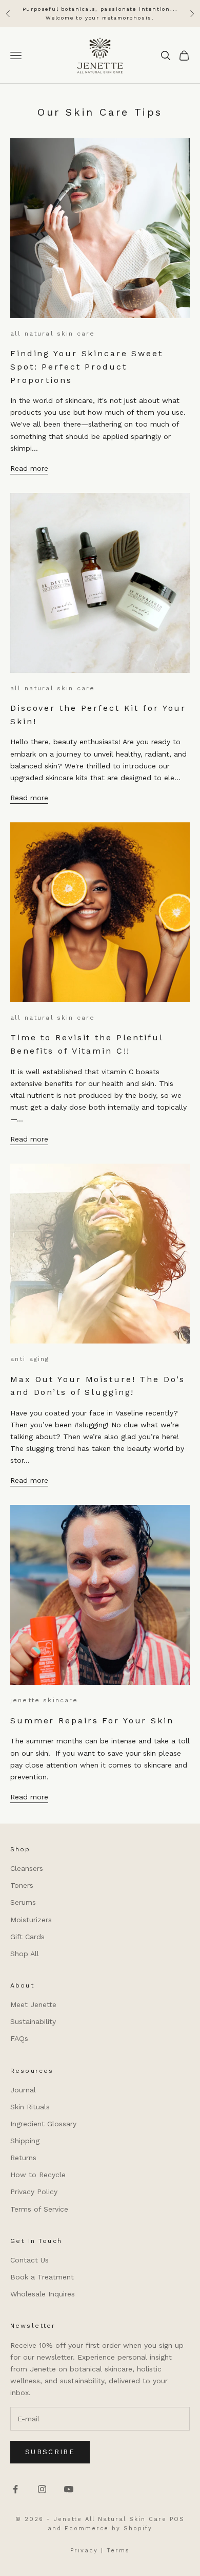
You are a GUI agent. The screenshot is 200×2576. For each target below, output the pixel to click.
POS (177, 2519)
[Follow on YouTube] (69, 2489)
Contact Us (29, 2260)
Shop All (25, 1954)
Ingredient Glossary (43, 2124)
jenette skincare (44, 1700)
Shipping (25, 2141)
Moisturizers (31, 1920)
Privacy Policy (34, 2192)
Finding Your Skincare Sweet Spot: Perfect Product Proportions (87, 366)
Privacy (84, 2551)
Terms (118, 2551)
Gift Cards (27, 1937)
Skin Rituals (30, 2107)
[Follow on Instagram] (42, 2489)
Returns (23, 2158)
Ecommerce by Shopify (109, 2528)
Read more (29, 468)
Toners (22, 1885)
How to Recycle (38, 2175)
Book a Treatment (42, 2277)
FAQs (19, 2038)
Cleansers (27, 1868)
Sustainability (33, 2021)
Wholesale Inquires (43, 2294)
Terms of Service (39, 2209)
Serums (23, 1902)
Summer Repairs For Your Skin (92, 1721)
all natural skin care (53, 334)
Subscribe (50, 2452)
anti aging (30, 1359)
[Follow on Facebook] (15, 2489)
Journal (23, 2090)
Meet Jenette (33, 2004)
